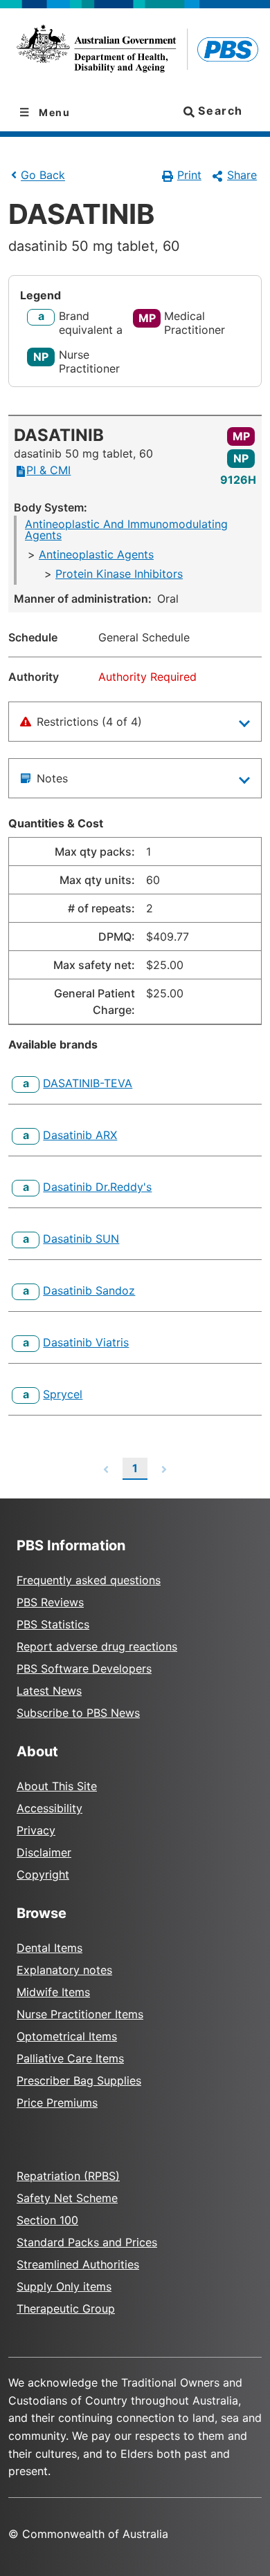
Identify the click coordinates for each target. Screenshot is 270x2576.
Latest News (49, 1691)
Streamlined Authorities (78, 2264)
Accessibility (49, 1808)
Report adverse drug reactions (97, 1646)
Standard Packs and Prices (87, 2242)
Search (219, 111)
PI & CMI (48, 470)
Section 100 (47, 2220)
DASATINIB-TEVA (88, 1083)
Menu (53, 112)
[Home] (135, 51)
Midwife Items (53, 1992)
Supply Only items (64, 2286)
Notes (52, 778)
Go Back (43, 176)
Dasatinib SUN (81, 1239)
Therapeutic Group (66, 2309)
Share (242, 175)
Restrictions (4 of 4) (89, 722)
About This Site (57, 1786)
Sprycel (63, 1394)
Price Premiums (57, 2103)
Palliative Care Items (70, 2058)
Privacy (36, 1830)
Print (189, 175)
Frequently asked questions (89, 1580)
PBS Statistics (53, 1624)
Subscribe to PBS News (78, 1713)
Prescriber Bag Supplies (79, 2080)
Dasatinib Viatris (86, 1342)
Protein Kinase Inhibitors (119, 574)
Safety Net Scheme (67, 2198)
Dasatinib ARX (80, 1135)
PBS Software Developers (84, 1668)
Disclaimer (44, 1852)
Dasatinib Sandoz (89, 1290)
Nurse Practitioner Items (80, 2014)
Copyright (43, 1874)
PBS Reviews (50, 1602)
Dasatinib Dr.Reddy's (97, 1187)
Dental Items (49, 1948)
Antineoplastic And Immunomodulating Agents (126, 529)
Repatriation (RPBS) (68, 2176)
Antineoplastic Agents (96, 554)
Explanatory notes (64, 1970)
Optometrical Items (67, 2036)
